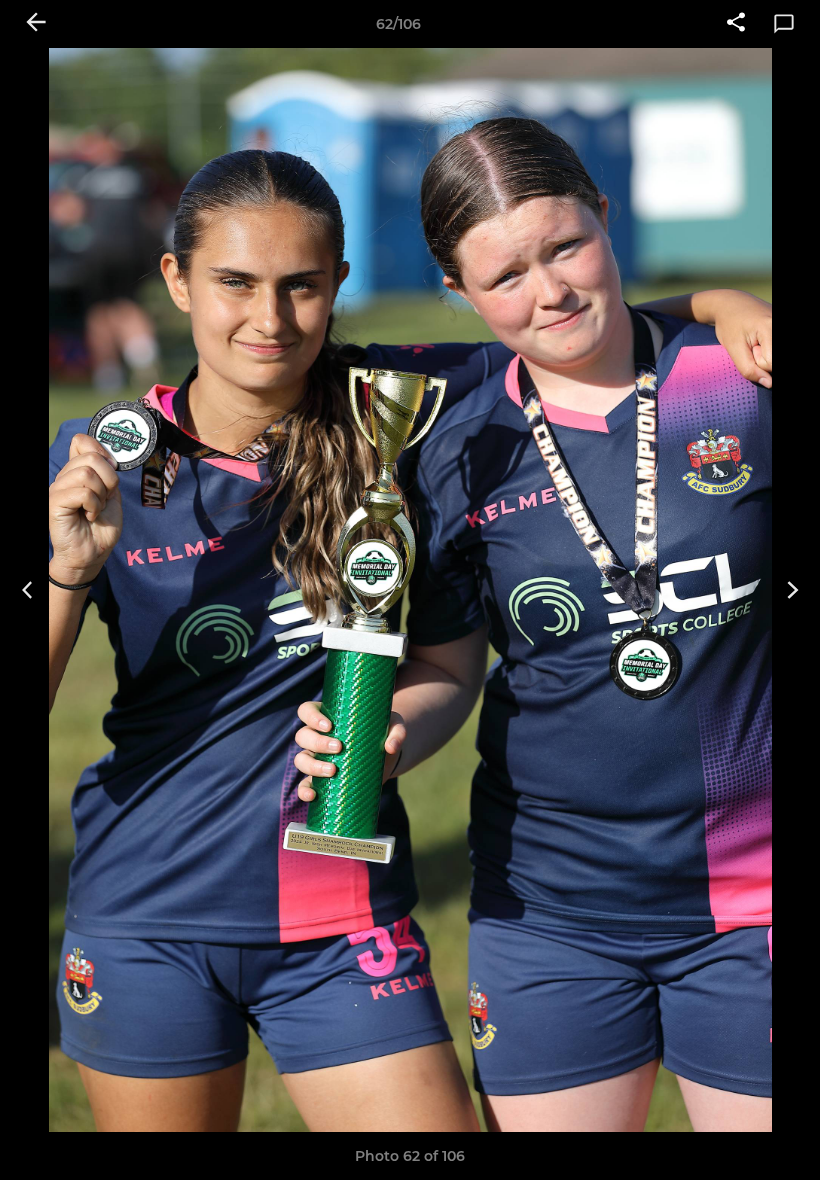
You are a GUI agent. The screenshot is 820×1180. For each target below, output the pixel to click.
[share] (736, 24)
